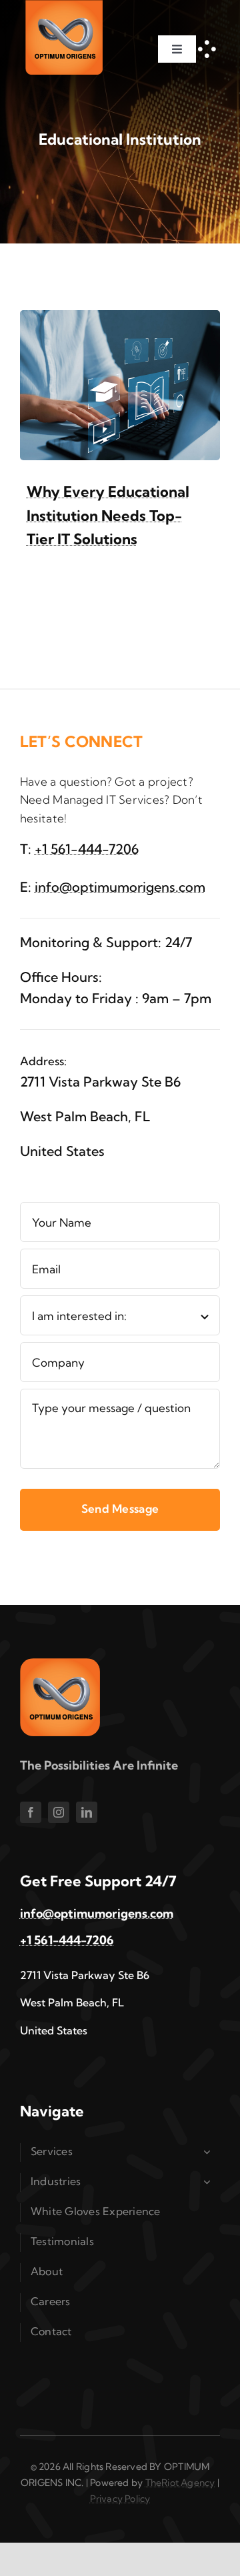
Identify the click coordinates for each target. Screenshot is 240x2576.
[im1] (60, 1664)
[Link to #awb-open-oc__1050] (207, 49)
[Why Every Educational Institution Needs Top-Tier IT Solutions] (120, 319)
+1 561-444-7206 (87, 849)
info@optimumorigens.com (120, 887)
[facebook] (31, 1812)
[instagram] (59, 1812)
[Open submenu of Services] (209, 2152)
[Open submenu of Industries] (209, 2182)
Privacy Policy (120, 2499)
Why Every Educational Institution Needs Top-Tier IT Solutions (108, 515)
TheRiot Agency (180, 2483)
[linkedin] (87, 1812)
